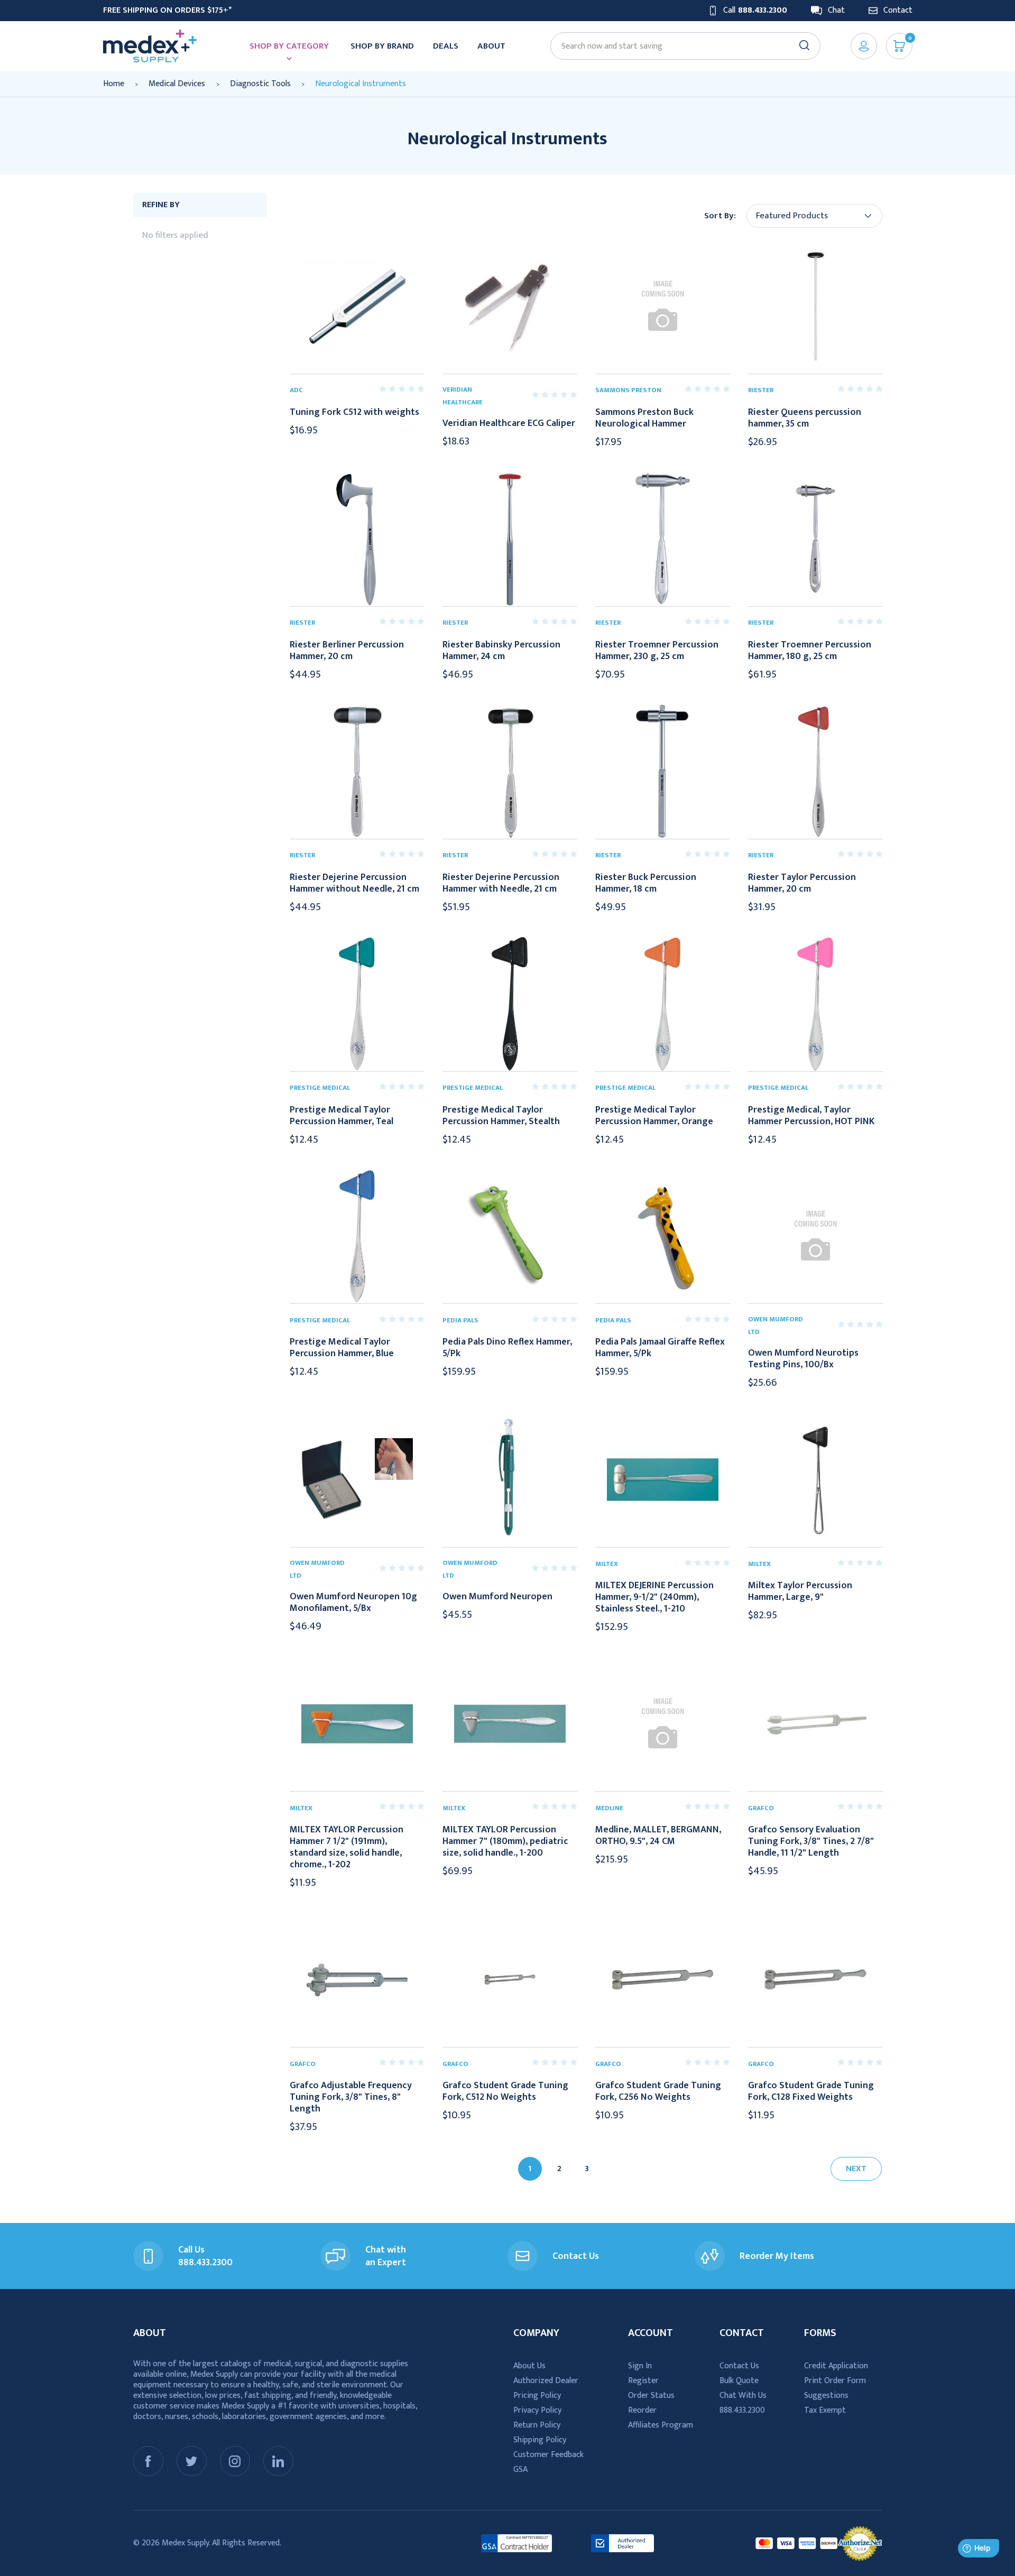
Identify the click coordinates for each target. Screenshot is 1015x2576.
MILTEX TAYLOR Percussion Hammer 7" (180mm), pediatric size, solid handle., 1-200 (505, 1841)
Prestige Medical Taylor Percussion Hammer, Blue (342, 1348)
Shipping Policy (540, 2440)
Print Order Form (835, 2381)
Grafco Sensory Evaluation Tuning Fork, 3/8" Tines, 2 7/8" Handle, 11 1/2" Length (811, 1841)
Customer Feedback (548, 2455)
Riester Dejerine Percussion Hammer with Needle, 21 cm (501, 883)
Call (755, 11)
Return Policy (537, 2425)
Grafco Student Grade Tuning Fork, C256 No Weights (658, 2091)
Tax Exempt (825, 2410)
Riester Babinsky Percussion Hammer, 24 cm (501, 651)
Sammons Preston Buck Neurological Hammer (644, 418)
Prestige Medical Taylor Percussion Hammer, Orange (654, 1116)
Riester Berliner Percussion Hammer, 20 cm (347, 651)
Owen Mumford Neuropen (497, 1597)
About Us (529, 2366)
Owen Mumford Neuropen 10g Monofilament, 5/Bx (353, 1602)
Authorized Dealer (546, 2381)
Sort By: (720, 216)
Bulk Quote (739, 2381)
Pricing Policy (537, 2396)
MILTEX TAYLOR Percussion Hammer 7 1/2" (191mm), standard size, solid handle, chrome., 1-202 (347, 1847)
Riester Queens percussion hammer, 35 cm (805, 418)
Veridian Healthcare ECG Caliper (509, 423)
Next (856, 2169)
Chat (836, 11)
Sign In (640, 2366)
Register (643, 2381)
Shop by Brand (382, 46)
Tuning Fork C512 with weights (354, 412)
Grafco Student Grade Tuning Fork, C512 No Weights (505, 2091)
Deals (446, 46)
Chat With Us (743, 2396)
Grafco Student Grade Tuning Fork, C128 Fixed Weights (811, 2091)
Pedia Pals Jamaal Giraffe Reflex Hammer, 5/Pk (660, 1348)
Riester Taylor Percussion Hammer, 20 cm (802, 883)
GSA (520, 2470)
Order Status (651, 2396)
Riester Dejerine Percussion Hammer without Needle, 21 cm (354, 883)
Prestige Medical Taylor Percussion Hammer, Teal (342, 1116)
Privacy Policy (537, 2410)
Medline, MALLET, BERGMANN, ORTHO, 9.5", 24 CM (658, 1836)
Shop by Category (289, 46)
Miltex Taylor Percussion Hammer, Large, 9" (800, 1591)
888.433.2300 (742, 2410)
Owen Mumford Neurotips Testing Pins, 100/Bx (803, 1359)
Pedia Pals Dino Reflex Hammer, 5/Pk (507, 1348)
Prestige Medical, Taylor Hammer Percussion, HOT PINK (811, 1116)
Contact (898, 11)
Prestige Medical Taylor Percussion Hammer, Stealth (501, 1116)
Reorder (642, 2410)
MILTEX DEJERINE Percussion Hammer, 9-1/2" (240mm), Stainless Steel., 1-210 (654, 1597)
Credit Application (836, 2366)
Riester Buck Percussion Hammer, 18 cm (646, 883)
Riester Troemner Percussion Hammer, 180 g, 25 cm (810, 651)
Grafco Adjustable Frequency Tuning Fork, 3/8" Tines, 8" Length (351, 2097)
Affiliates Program (661, 2425)
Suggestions (826, 2396)
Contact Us (739, 2366)
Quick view (357, 306)
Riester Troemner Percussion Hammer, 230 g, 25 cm (657, 651)
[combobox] (680, 46)
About (491, 46)
